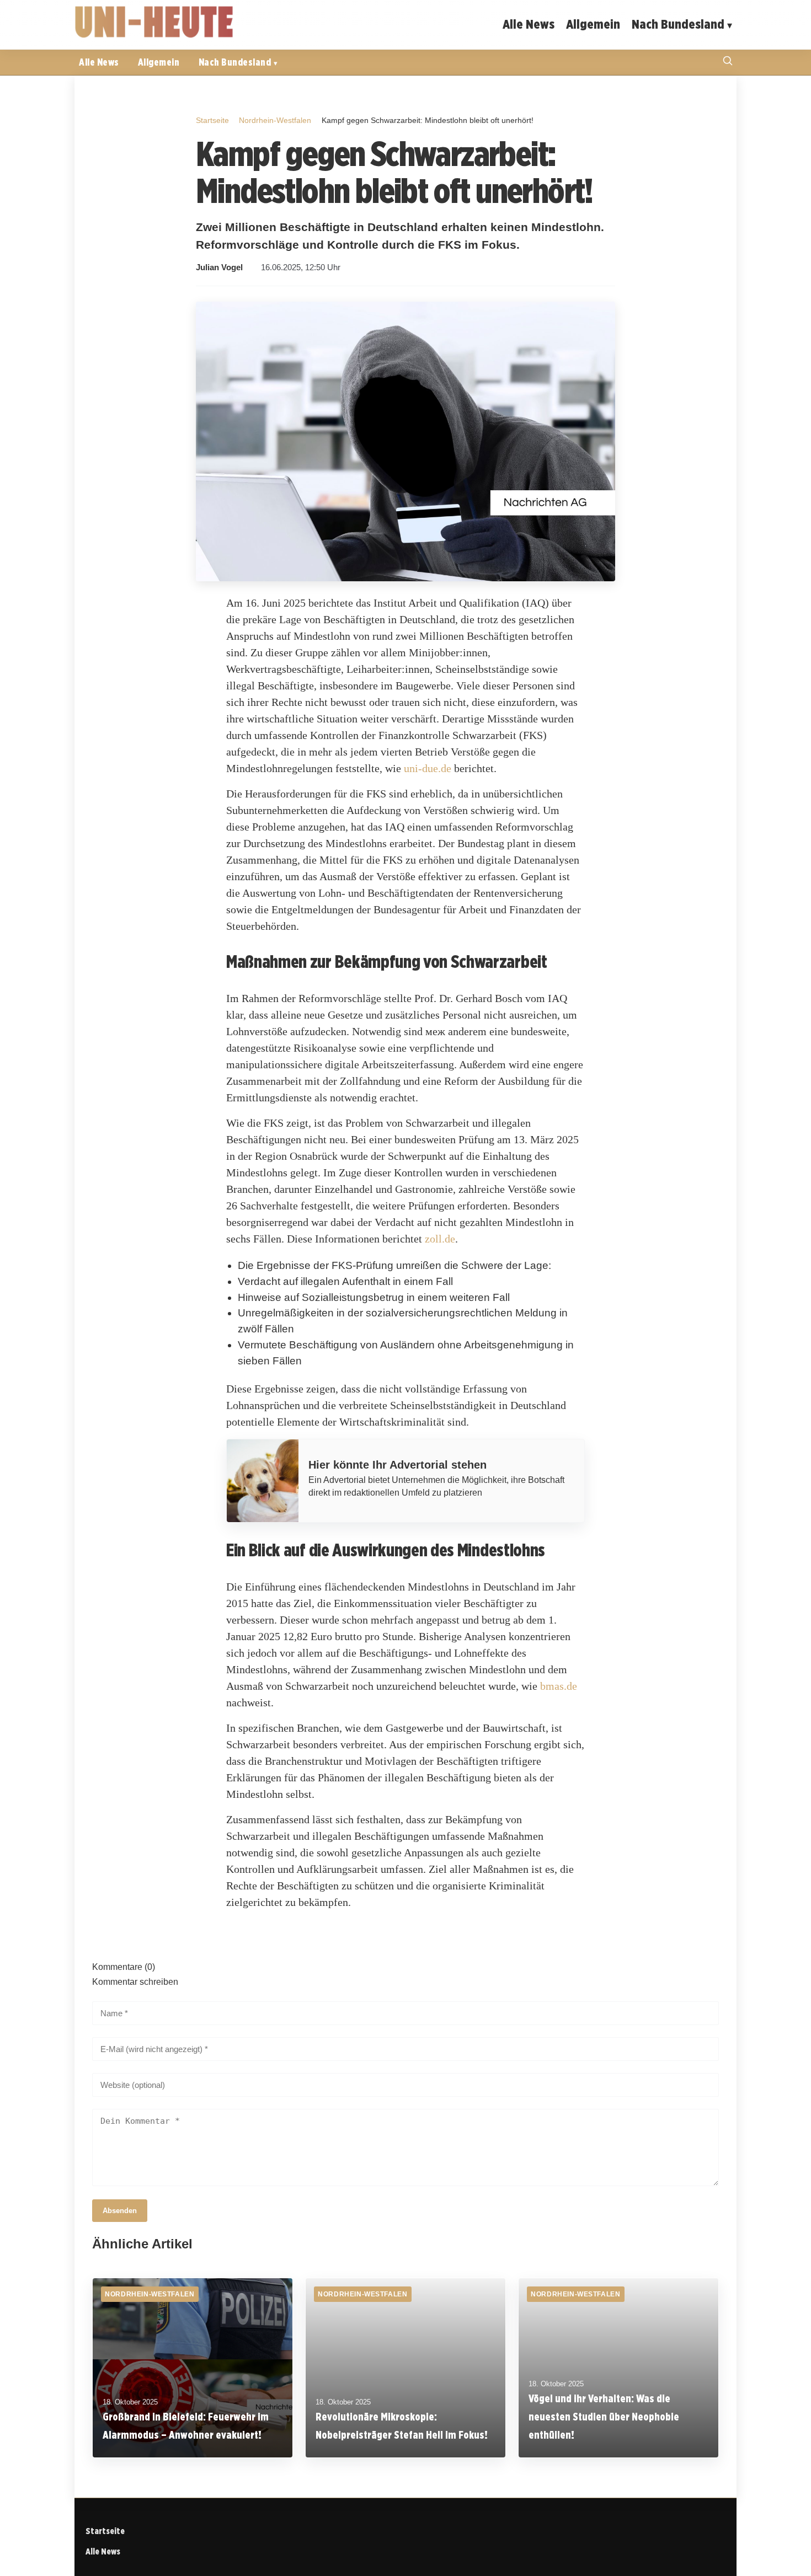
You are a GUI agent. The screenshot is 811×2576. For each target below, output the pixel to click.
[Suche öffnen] (728, 62)
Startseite (212, 120)
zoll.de (440, 1239)
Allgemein (593, 24)
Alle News (529, 24)
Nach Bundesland (678, 24)
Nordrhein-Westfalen (275, 120)
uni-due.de (428, 768)
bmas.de (559, 1686)
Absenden (120, 2211)
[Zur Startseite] (154, 36)
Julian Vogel (219, 267)
